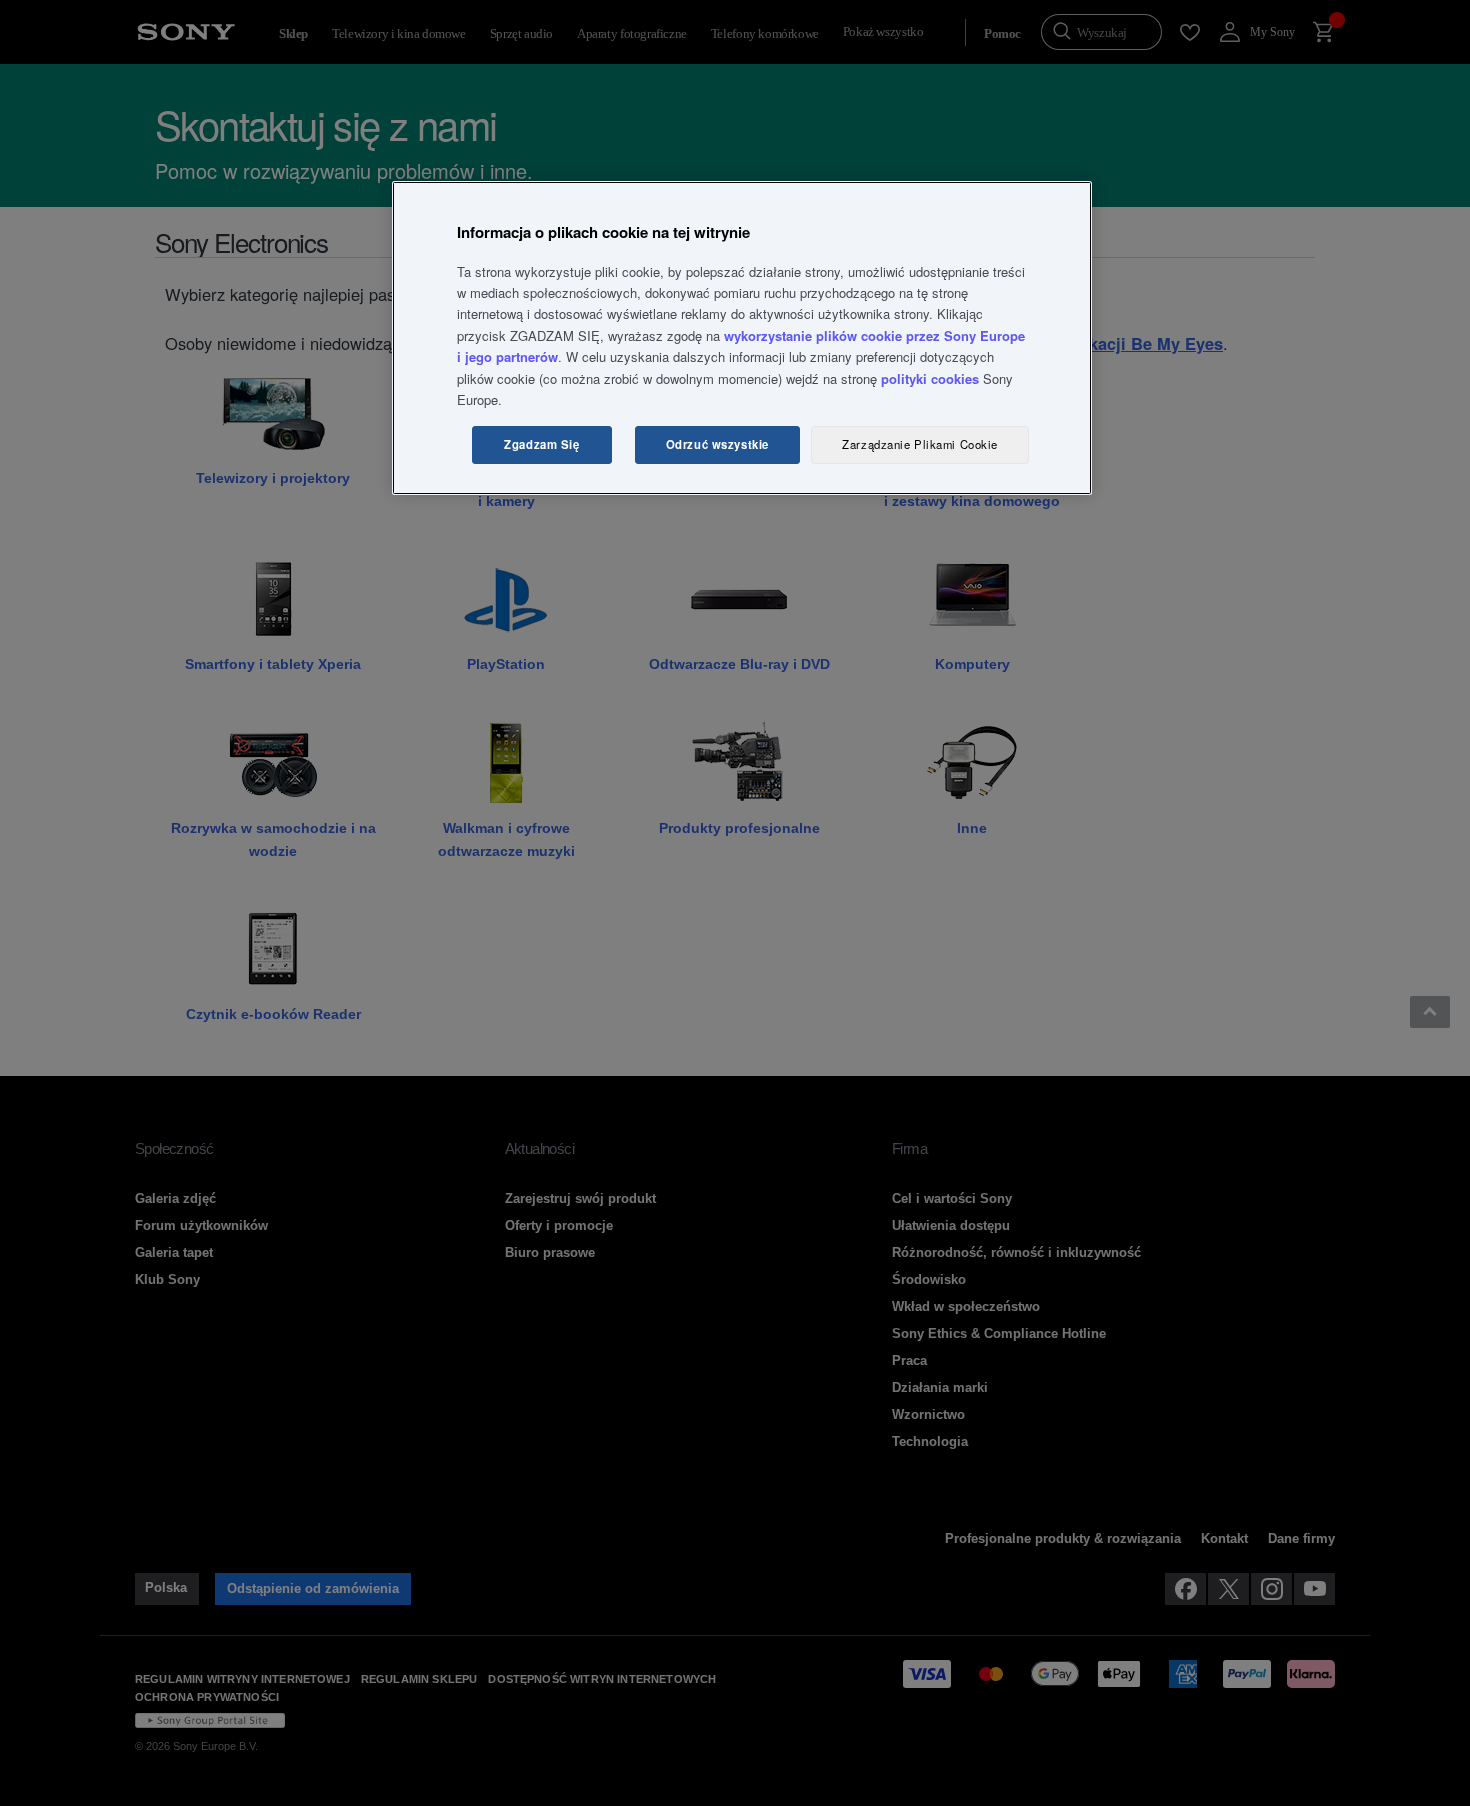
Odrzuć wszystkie (717, 444)
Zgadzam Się (541, 444)
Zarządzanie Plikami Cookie (920, 444)
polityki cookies (930, 378)
